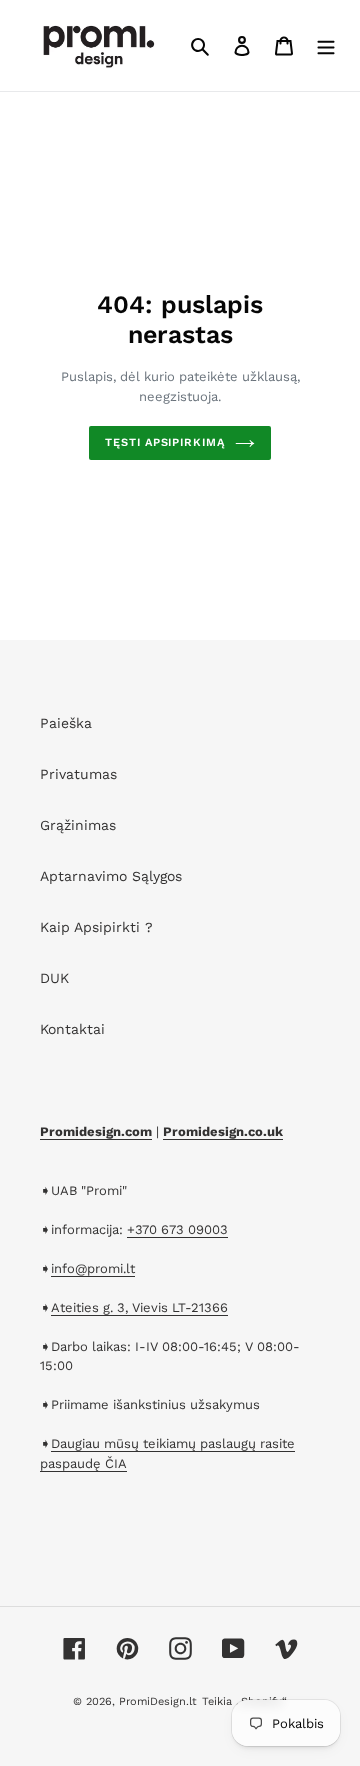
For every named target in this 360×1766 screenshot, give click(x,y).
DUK (54, 978)
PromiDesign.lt (158, 1701)
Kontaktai (72, 1029)
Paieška (66, 723)
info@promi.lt (93, 1268)
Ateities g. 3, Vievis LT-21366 (139, 1307)
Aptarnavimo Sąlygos (111, 876)
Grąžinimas (78, 825)
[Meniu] (326, 46)
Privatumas (78, 774)
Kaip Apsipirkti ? (96, 927)
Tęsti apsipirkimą (164, 442)
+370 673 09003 (177, 1229)
